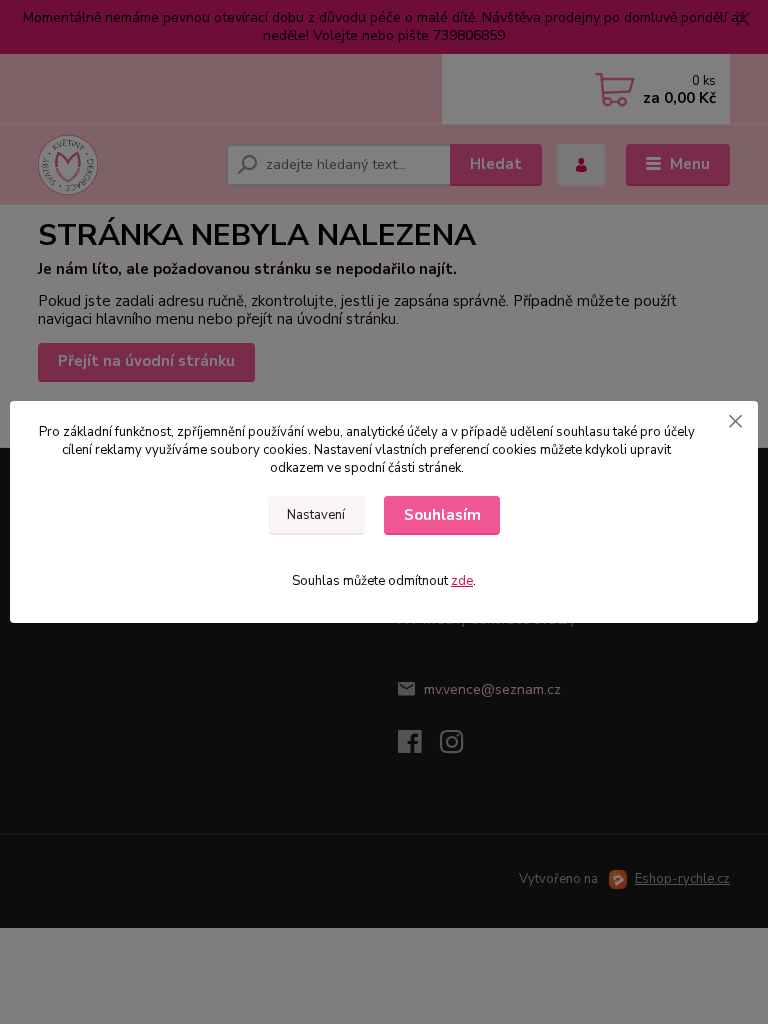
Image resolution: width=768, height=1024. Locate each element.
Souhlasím (442, 515)
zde (462, 581)
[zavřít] (735, 421)
